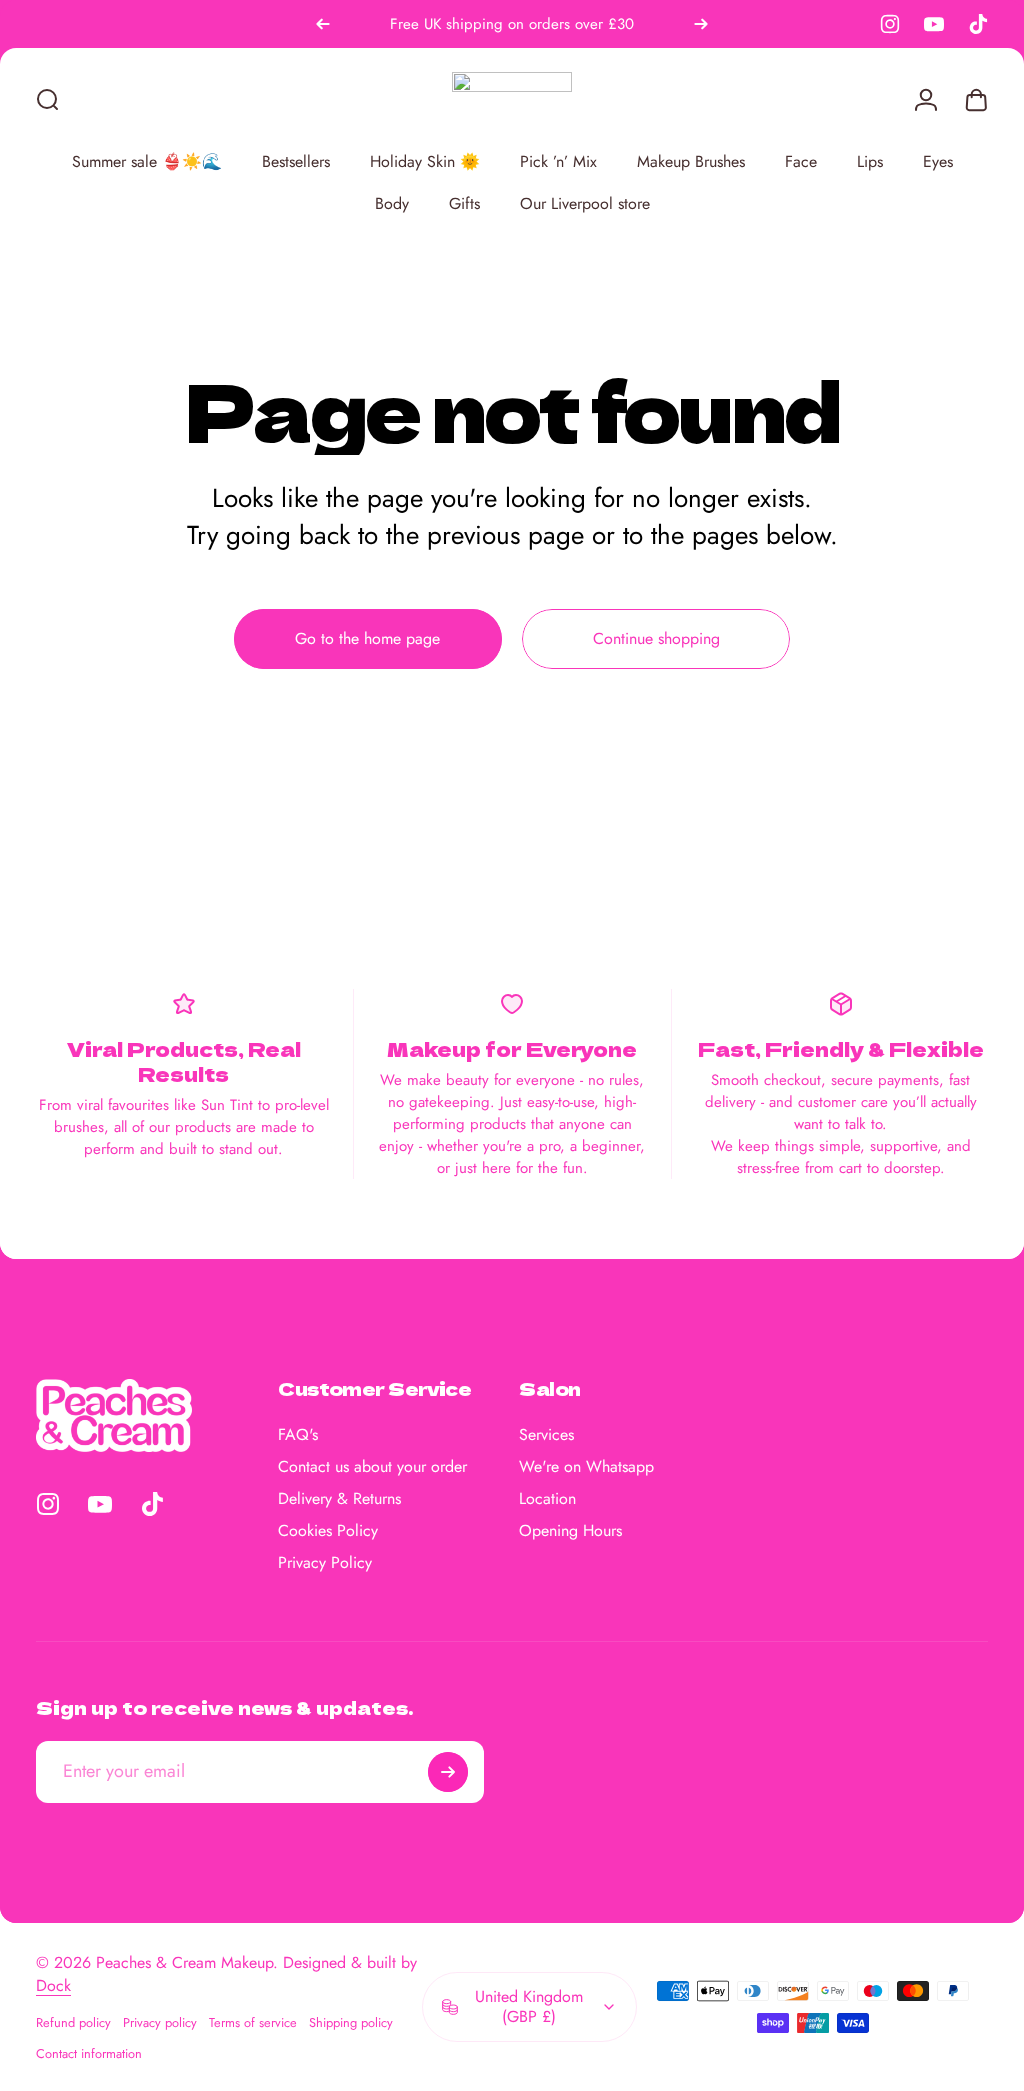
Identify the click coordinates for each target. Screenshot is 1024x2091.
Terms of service (253, 2022)
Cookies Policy (328, 1531)
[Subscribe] (448, 1772)
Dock (53, 1985)
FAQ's (298, 1435)
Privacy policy (160, 2022)
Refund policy (73, 2022)
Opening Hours (570, 1531)
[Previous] (323, 24)
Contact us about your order (372, 1467)
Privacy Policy (325, 1563)
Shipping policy (351, 2022)
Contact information (89, 2053)
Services (546, 1435)
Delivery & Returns (339, 1499)
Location (547, 1499)
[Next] (701, 24)
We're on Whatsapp (586, 1467)
